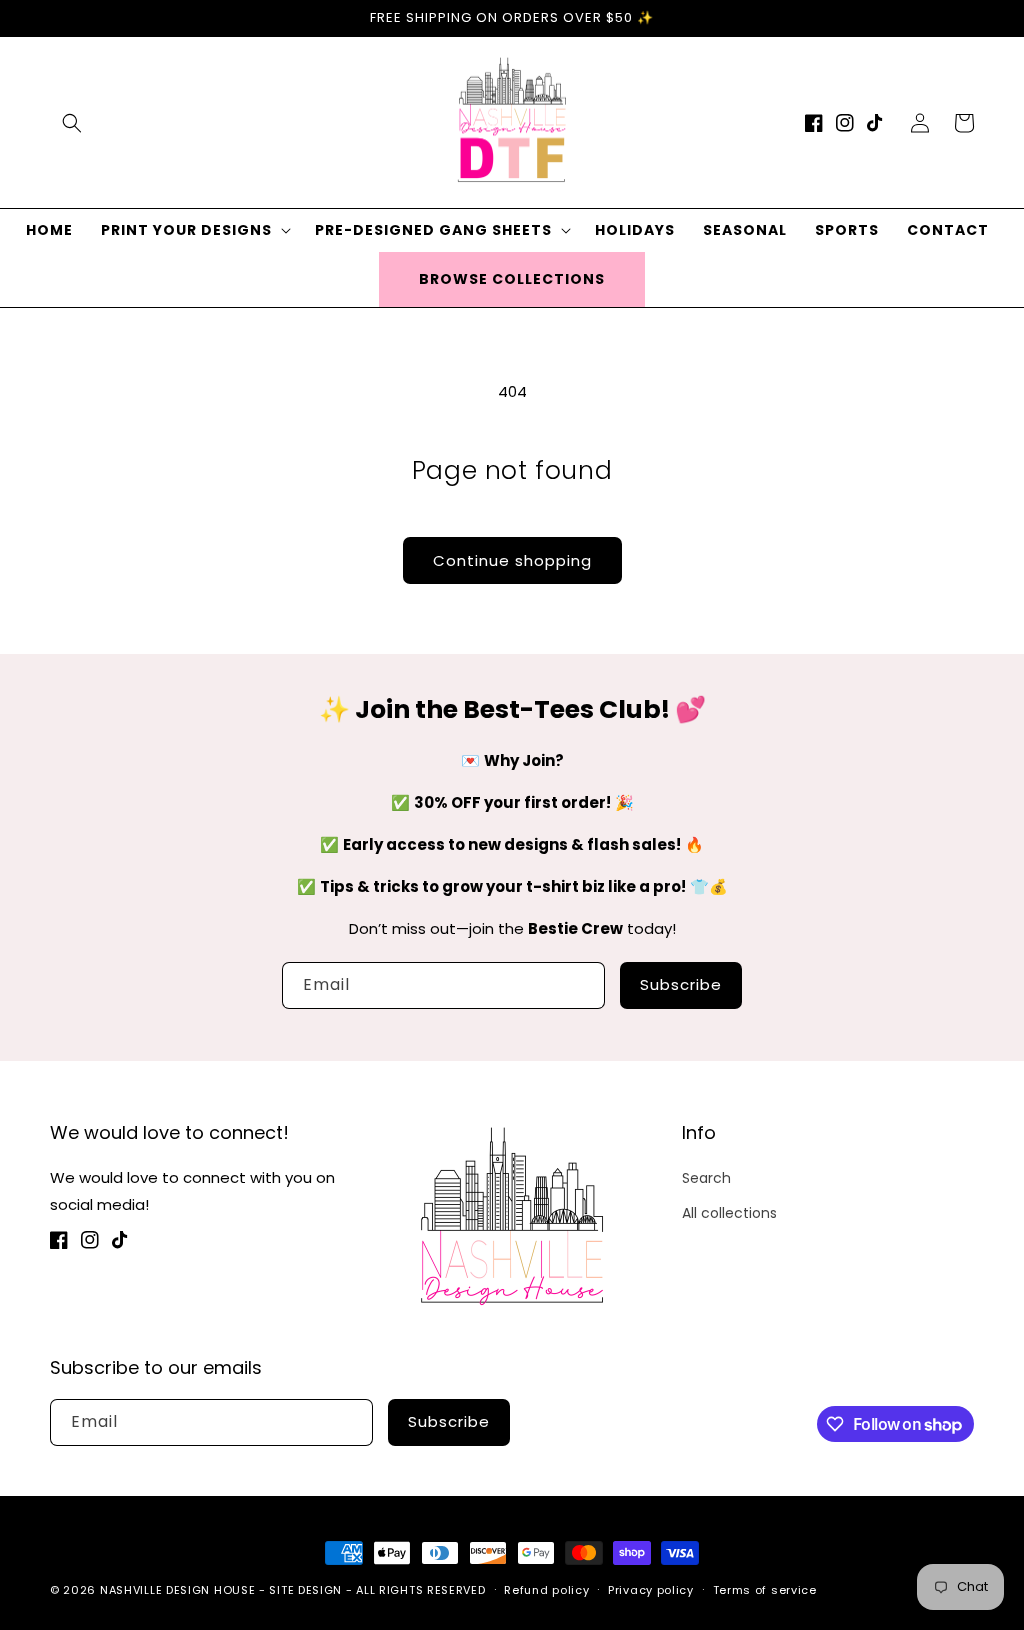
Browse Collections (512, 279)
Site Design (305, 1590)
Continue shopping (512, 560)
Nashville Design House (177, 1590)
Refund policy (546, 1590)
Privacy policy (651, 1590)
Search (706, 1178)
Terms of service (765, 1590)
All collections (729, 1213)
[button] (72, 123)
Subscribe (681, 984)
